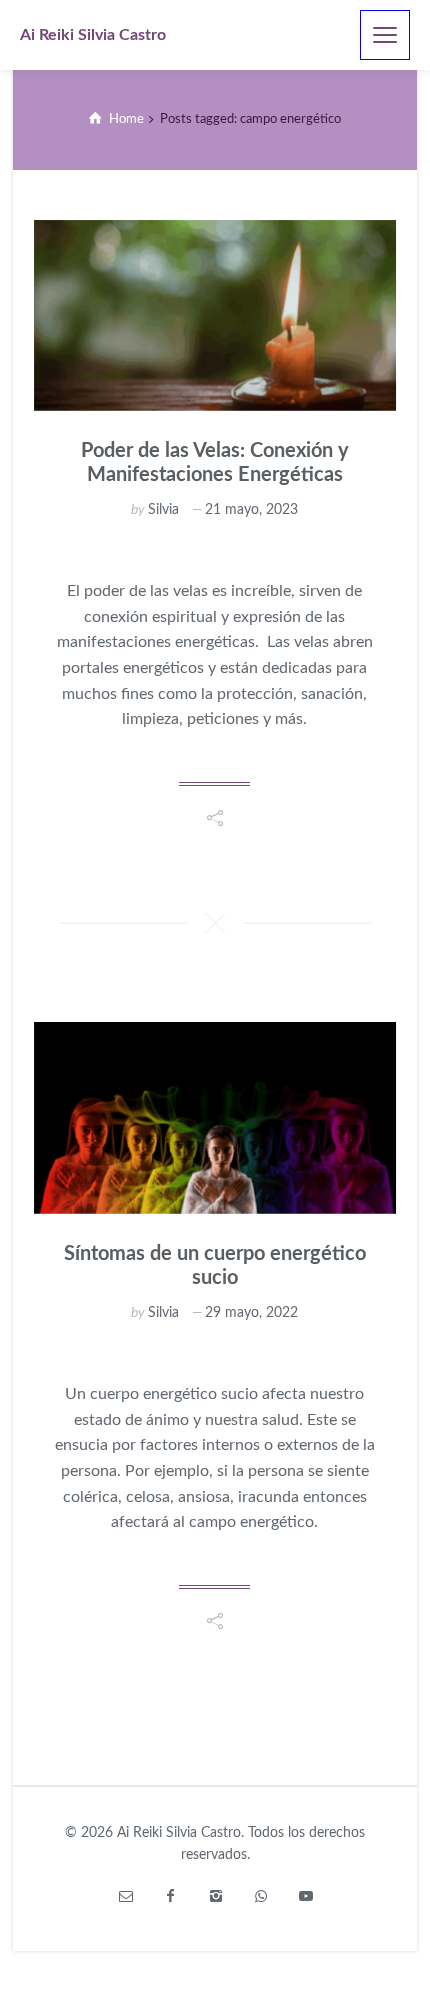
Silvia (163, 510)
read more (214, 765)
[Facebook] (170, 1896)
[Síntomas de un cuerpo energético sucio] (215, 1117)
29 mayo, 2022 (251, 1313)
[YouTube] (305, 1896)
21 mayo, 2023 (251, 510)
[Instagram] (215, 1896)
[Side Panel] (385, 35)
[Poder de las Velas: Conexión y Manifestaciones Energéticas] (215, 315)
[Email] (125, 1896)
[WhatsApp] (260, 1896)
